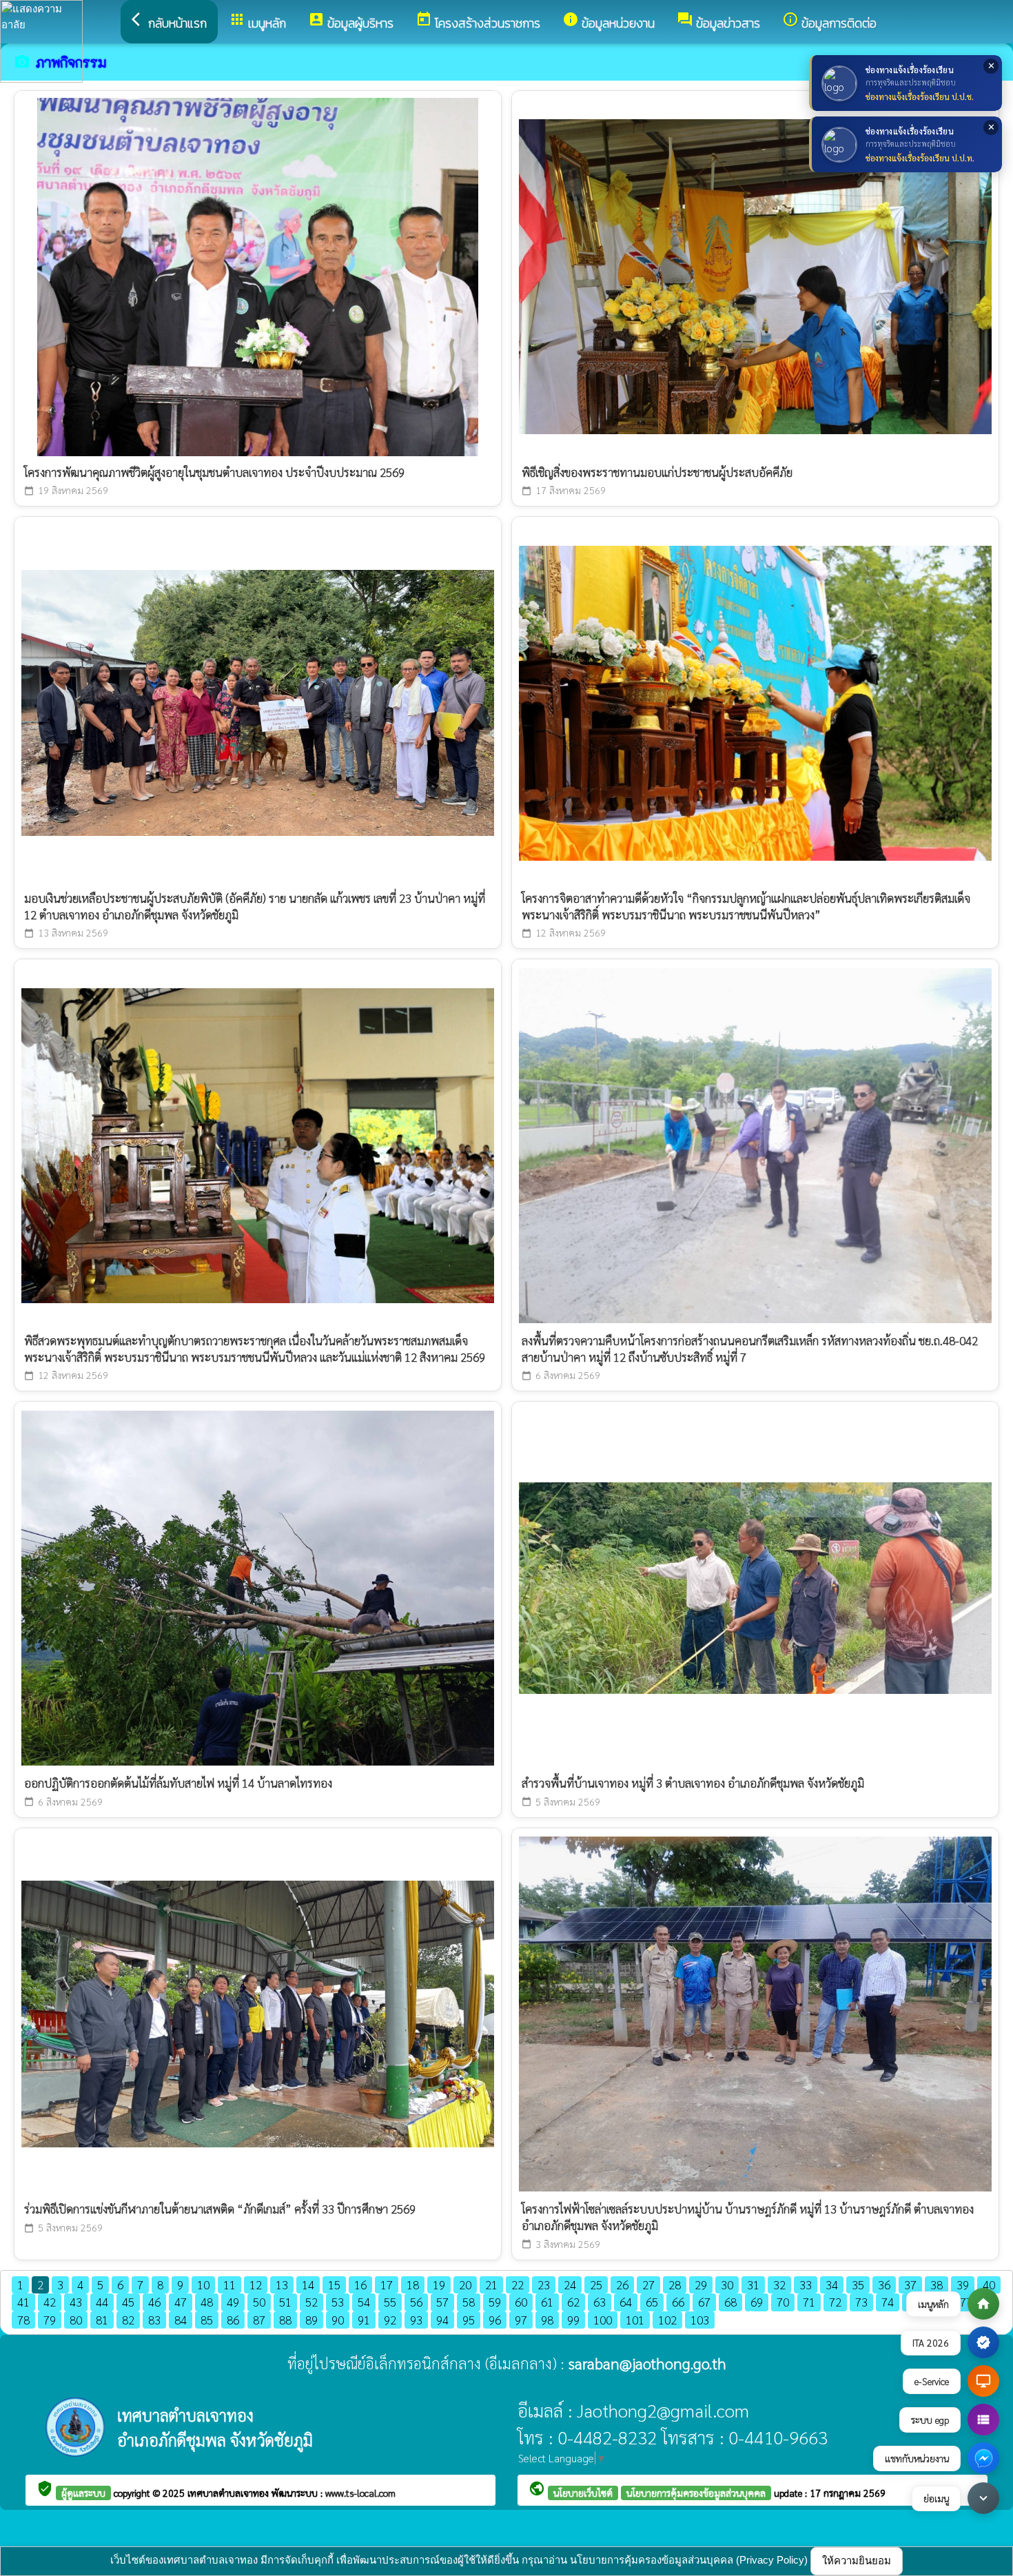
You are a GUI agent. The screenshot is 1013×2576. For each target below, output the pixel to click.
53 (338, 2302)
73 (861, 2302)
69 (757, 2302)
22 (518, 2284)
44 (102, 2302)
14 (308, 2284)
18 (413, 2284)
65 (652, 2302)
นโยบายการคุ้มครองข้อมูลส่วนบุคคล (696, 2493)
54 (364, 2302)
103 (700, 2320)
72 (835, 2302)
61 (547, 2302)
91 (364, 2320)
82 (128, 2320)
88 (285, 2320)
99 (573, 2320)
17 (387, 2284)
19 (439, 2284)
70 (783, 2302)
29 (701, 2284)
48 (207, 2302)
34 (832, 2284)
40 (989, 2284)
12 (256, 2284)
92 (390, 2320)
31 (753, 2284)
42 (50, 2302)
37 (910, 2284)
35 (858, 2284)
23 (544, 2284)
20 (465, 2284)
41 (23, 2302)
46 (154, 2302)
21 (491, 2284)
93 (416, 2320)
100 (603, 2320)
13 (282, 2284)
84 (181, 2320)
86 (233, 2320)
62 (573, 2302)
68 (730, 2302)
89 (311, 2320)
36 (884, 2284)
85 (207, 2320)
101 (635, 2320)
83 (154, 2320)
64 (626, 2302)
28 (675, 2284)
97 (521, 2320)
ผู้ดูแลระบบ (83, 2493)
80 (76, 2320)
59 (495, 2302)
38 (937, 2284)
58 (469, 2302)
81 (102, 2320)
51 (285, 2302)
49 (233, 2302)
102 (667, 2320)
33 (806, 2284)
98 (547, 2320)
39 (963, 2284)
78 (23, 2320)
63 (600, 2302)
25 (596, 2284)
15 (334, 2284)
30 (727, 2284)
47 (181, 2302)
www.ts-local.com (360, 2493)
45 (128, 2302)
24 (570, 2284)
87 (259, 2320)
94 (442, 2320)
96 (495, 2320)
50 (259, 2302)
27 (648, 2284)
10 (203, 2284)
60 (521, 2302)
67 (704, 2302)
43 (76, 2302)
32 (779, 2284)
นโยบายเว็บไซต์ (583, 2493)
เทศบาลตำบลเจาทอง (229, 2493)
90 (338, 2320)
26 (622, 2284)
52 (311, 2302)
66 (678, 2302)
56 (416, 2302)
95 (469, 2320)
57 (442, 2302)
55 (390, 2302)
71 (809, 2302)
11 (229, 2284)
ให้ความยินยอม (857, 2560)
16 (360, 2284)
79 (50, 2320)
